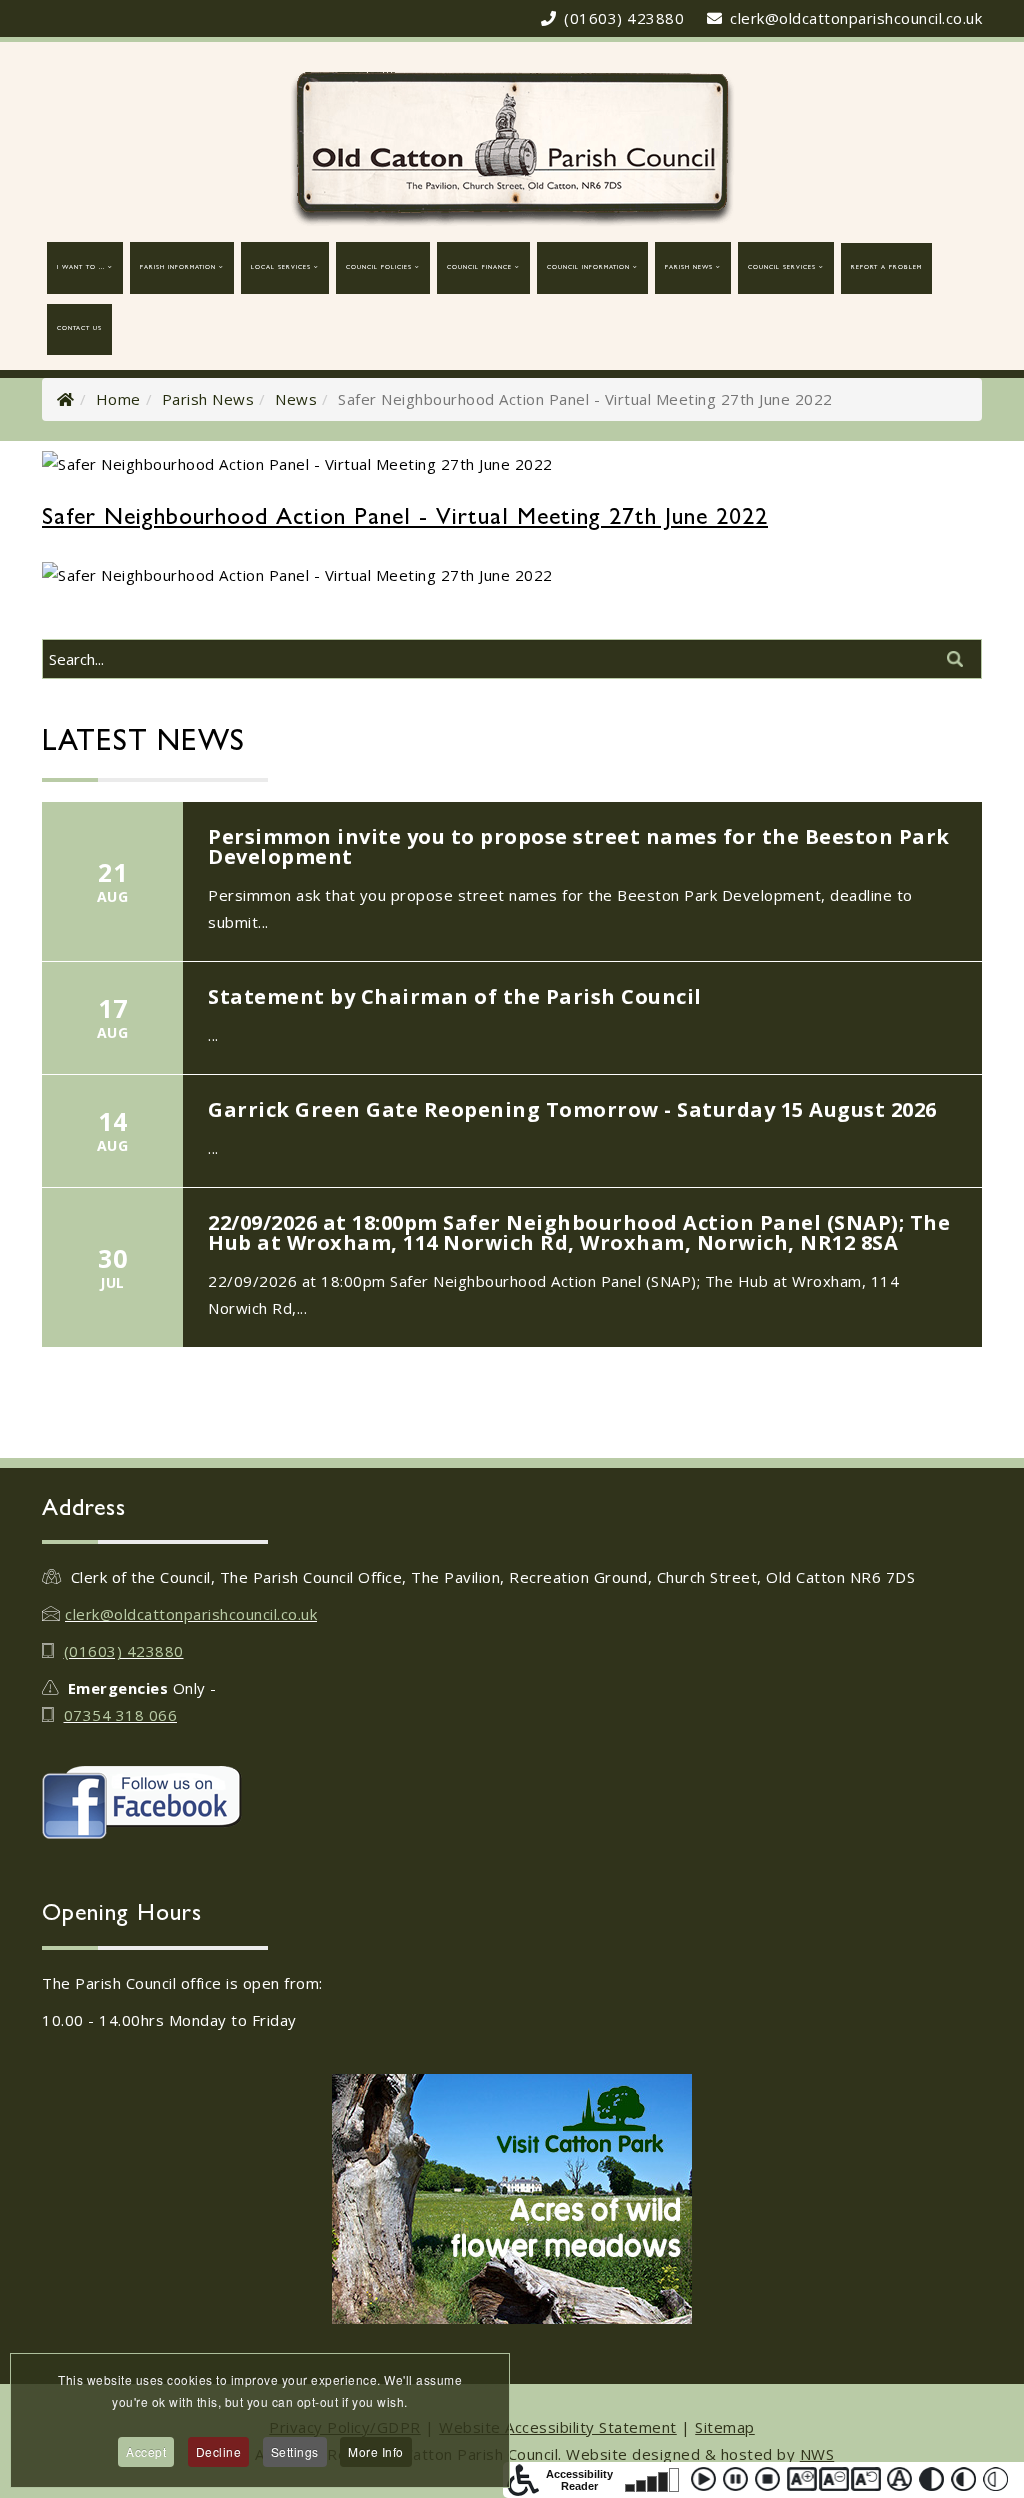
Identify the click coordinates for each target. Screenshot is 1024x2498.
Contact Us (79, 329)
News (296, 399)
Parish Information (178, 268)
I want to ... (81, 268)
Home (118, 399)
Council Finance (479, 268)
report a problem (886, 268)
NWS (817, 2454)
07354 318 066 (121, 1715)
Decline (219, 2451)
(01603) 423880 (624, 18)
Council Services (782, 268)
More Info (376, 2451)
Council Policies (379, 268)
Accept (146, 2451)
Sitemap (725, 2427)
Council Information (588, 268)
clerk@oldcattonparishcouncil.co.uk (856, 18)
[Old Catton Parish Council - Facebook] (512, 1802)
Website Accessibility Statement (558, 2427)
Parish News (689, 268)
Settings (295, 2451)
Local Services (281, 268)
